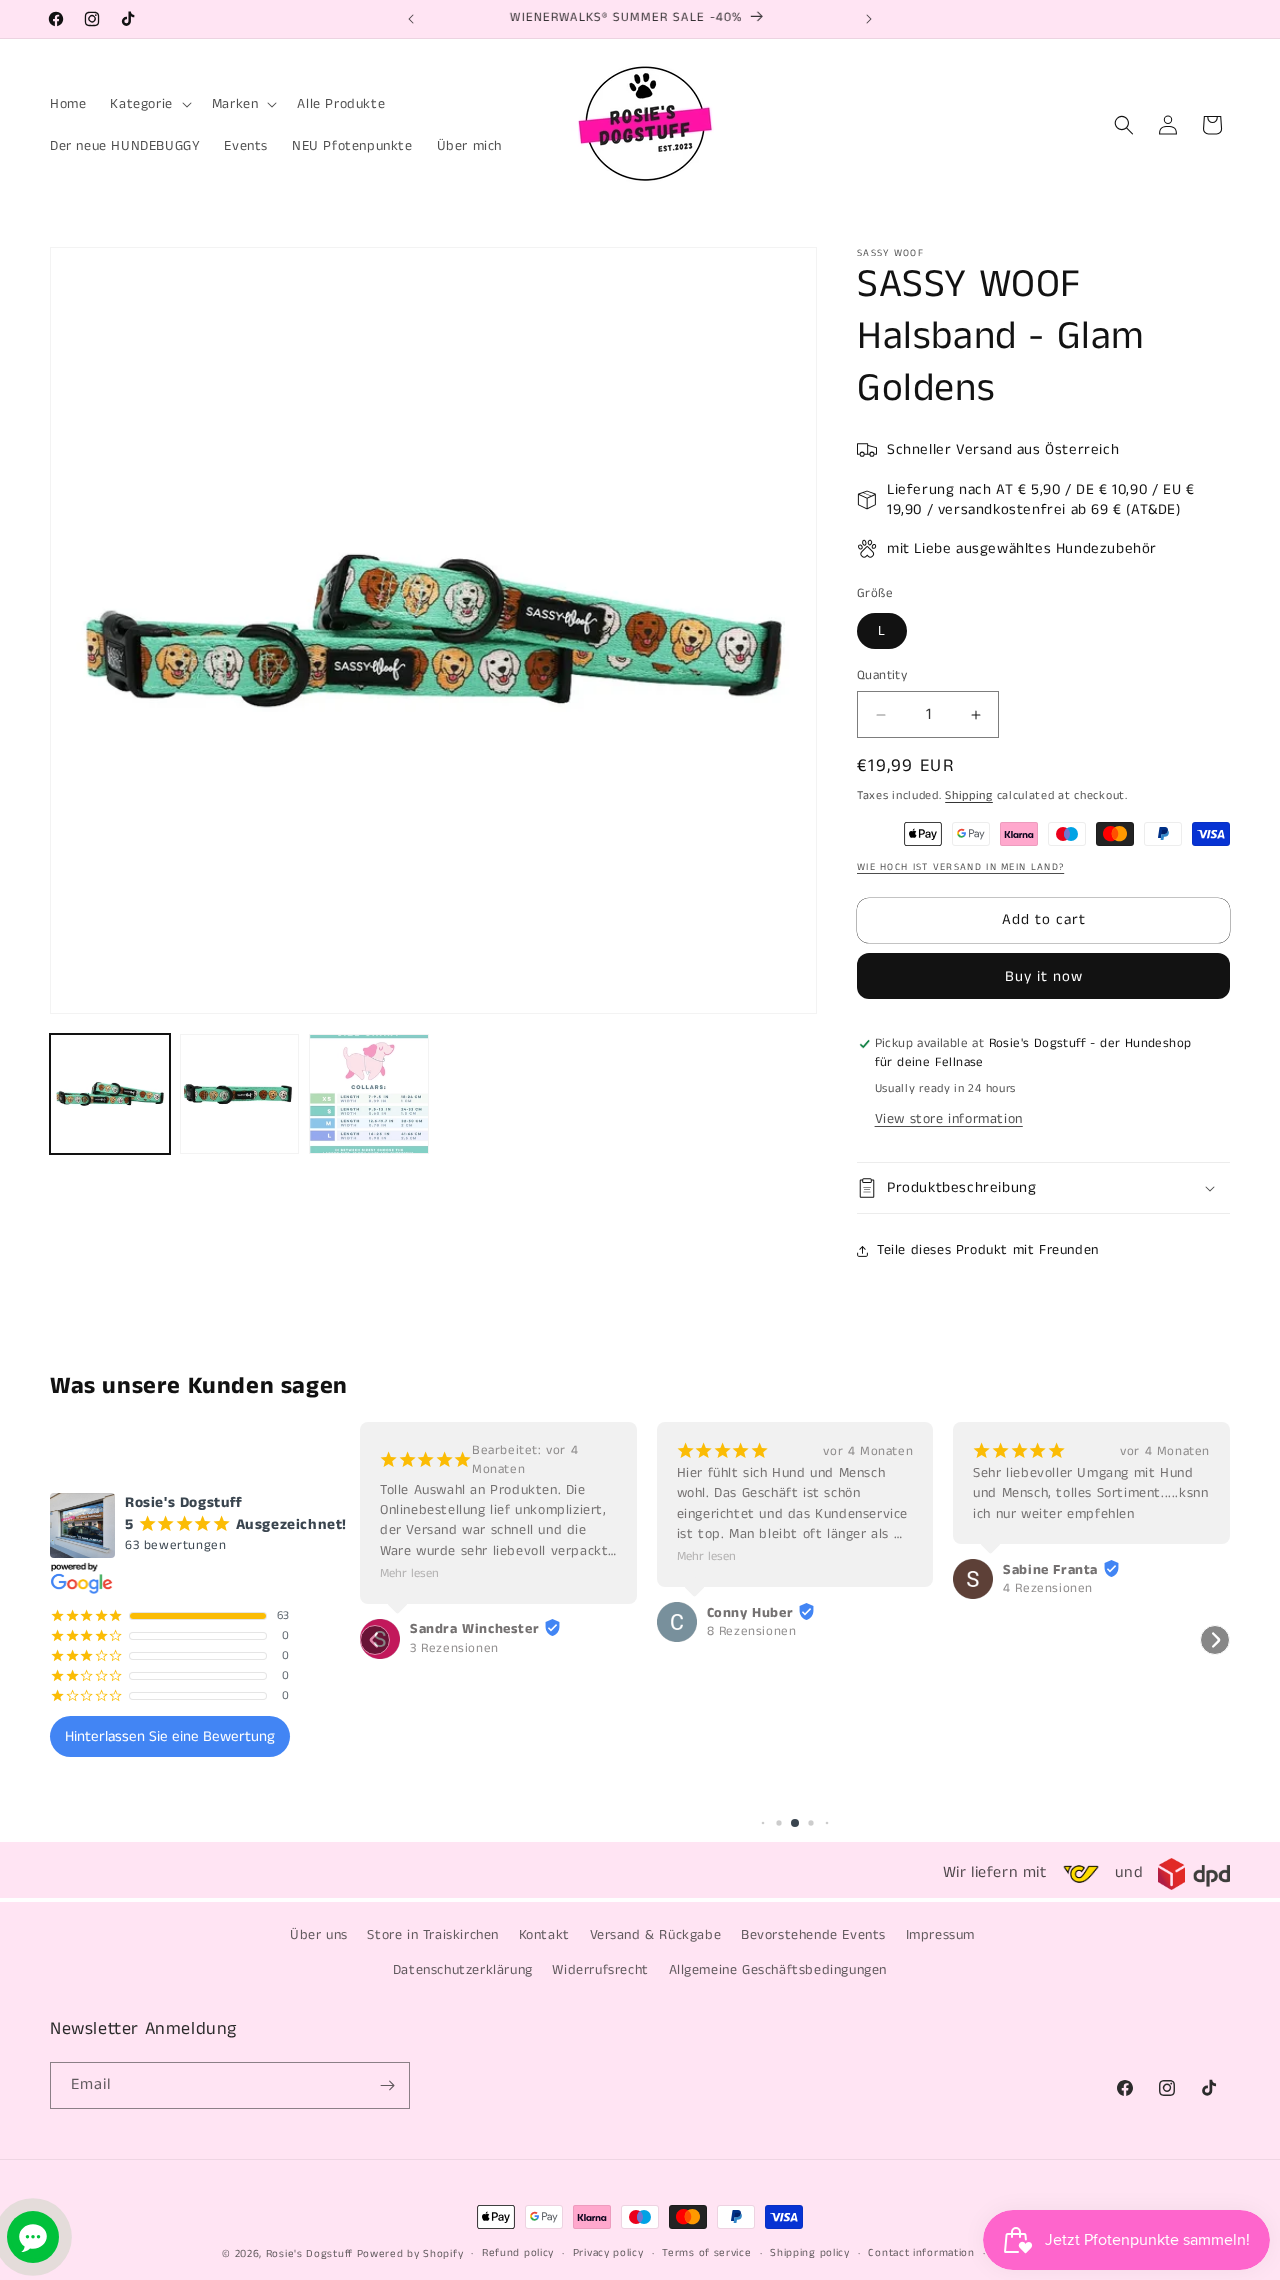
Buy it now (1044, 976)
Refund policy (518, 2253)
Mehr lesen (409, 1573)
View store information (949, 1119)
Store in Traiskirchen (433, 1935)
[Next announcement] (869, 19)
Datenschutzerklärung (463, 1970)
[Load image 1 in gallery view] (110, 1094)
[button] (148, 104)
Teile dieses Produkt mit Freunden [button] (988, 1250)
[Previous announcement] (411, 19)
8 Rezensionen (752, 1632)
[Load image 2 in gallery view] (240, 1094)
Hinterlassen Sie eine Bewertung (170, 1736)
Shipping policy (810, 2253)
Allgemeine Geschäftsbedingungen (778, 1970)
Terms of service (706, 2253)
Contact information (921, 2253)
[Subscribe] (387, 2085)
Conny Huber (750, 1613)
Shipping (969, 795)
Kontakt (544, 1935)
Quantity (882, 675)
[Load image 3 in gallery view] (369, 1094)
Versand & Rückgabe (656, 1935)
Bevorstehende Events (813, 1935)
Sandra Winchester (474, 1629)
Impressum (940, 1935)
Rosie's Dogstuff (309, 2254)
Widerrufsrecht (600, 1970)
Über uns (319, 1935)
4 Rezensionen (1048, 1589)
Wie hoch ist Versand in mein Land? (960, 867)
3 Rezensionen (454, 1649)
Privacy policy (608, 2253)
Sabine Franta (1050, 1570)
